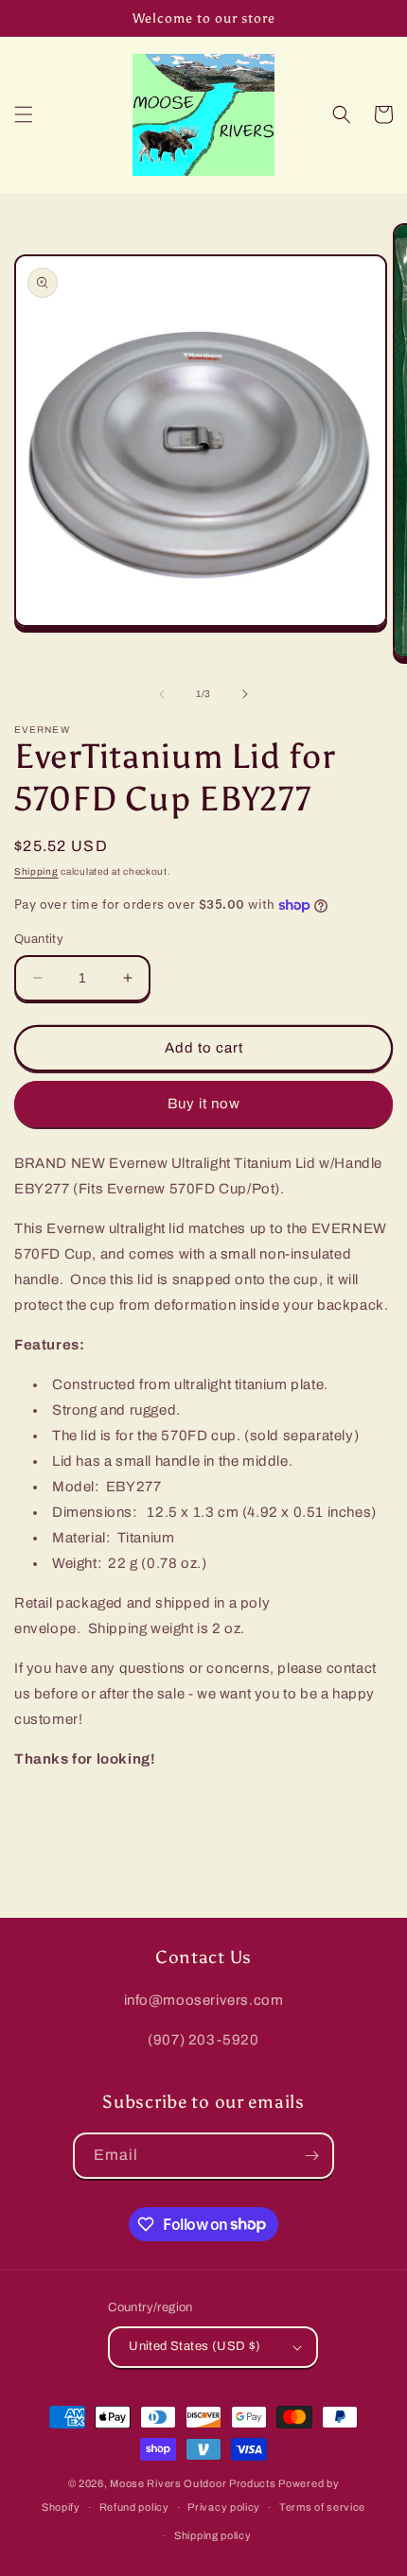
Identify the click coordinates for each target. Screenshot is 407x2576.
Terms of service (322, 2507)
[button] (24, 114)
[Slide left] (162, 694)
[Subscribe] (311, 2156)
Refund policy (134, 2507)
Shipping (36, 871)
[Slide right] (245, 694)
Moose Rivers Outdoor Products (193, 2483)
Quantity (39, 939)
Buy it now (204, 1104)
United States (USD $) (195, 2346)
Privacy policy (224, 2507)
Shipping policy (213, 2535)
